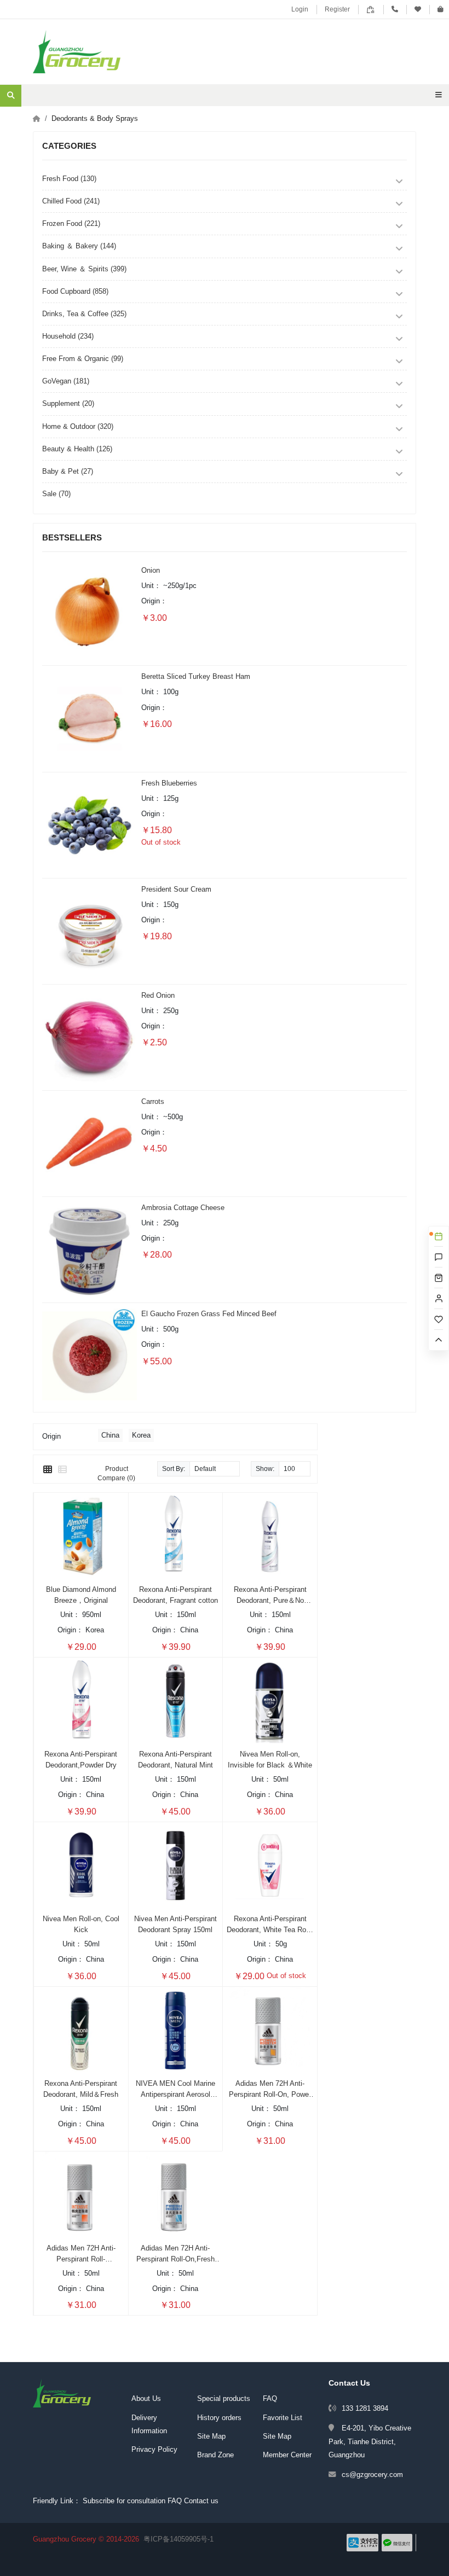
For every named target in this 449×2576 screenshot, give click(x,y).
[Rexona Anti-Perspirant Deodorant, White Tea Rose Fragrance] (270, 1865)
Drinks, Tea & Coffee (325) (84, 314)
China (110, 1435)
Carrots (153, 1101)
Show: (265, 1469)
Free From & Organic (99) (83, 359)
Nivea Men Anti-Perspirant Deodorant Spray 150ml (175, 1924)
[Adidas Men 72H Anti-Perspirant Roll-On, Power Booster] (270, 2030)
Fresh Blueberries (169, 783)
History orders (219, 2418)
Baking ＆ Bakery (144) (79, 246)
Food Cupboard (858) (75, 291)
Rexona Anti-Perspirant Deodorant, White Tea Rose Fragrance (270, 1924)
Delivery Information (149, 2424)
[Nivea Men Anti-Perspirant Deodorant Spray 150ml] (176, 1865)
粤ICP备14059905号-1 (179, 2539)
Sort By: (174, 1469)
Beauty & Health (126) (77, 449)
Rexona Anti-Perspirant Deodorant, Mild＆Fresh (81, 2089)
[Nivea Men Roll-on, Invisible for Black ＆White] (270, 1700)
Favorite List (283, 2418)
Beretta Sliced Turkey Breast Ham (196, 676)
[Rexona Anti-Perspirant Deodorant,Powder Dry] (81, 1700)
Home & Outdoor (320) (78, 426)
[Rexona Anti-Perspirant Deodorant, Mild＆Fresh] (81, 2030)
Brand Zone (215, 2455)
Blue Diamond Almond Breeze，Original (81, 1595)
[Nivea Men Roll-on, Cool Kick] (81, 1865)
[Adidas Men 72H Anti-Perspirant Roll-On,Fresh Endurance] (176, 2194)
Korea (141, 1435)
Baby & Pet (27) (68, 471)
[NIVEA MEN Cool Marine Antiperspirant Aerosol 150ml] (176, 2030)
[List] (62, 1470)
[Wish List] (418, 9)
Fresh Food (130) (69, 179)
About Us (146, 2398)
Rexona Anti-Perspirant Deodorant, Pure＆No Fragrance (270, 1595)
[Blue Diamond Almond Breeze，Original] (81, 1536)
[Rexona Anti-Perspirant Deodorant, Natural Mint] (176, 1700)
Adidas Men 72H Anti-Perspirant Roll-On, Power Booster (270, 2089)
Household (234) (68, 336)
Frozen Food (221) (71, 223)
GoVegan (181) (66, 381)
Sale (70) (56, 494)
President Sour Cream (176, 889)
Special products (224, 2398)
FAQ (270, 2398)
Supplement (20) (68, 403)
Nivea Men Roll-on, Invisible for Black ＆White (270, 1760)
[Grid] (48, 1470)
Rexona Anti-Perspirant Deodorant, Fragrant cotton (175, 1595)
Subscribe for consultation (124, 2501)
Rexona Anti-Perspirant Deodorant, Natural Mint (175, 1760)
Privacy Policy (154, 2449)
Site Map (211, 2436)
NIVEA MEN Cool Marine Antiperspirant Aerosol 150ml (175, 2089)
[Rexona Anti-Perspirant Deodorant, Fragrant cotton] (176, 1536)
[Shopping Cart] (441, 9)
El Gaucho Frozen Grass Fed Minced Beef (209, 1314)
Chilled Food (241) (71, 201)
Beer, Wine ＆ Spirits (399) (84, 269)
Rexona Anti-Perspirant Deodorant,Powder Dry (81, 1760)
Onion (151, 570)
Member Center (287, 2455)
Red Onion (158, 995)
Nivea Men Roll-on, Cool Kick (81, 1924)
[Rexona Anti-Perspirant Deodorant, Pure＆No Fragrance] (270, 1536)
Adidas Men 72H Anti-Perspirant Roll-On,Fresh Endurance (175, 2254)
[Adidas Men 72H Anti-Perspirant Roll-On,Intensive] (81, 2194)
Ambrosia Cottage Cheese (183, 1208)
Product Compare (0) (116, 1473)
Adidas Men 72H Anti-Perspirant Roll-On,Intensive (81, 2254)
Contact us (201, 2501)
